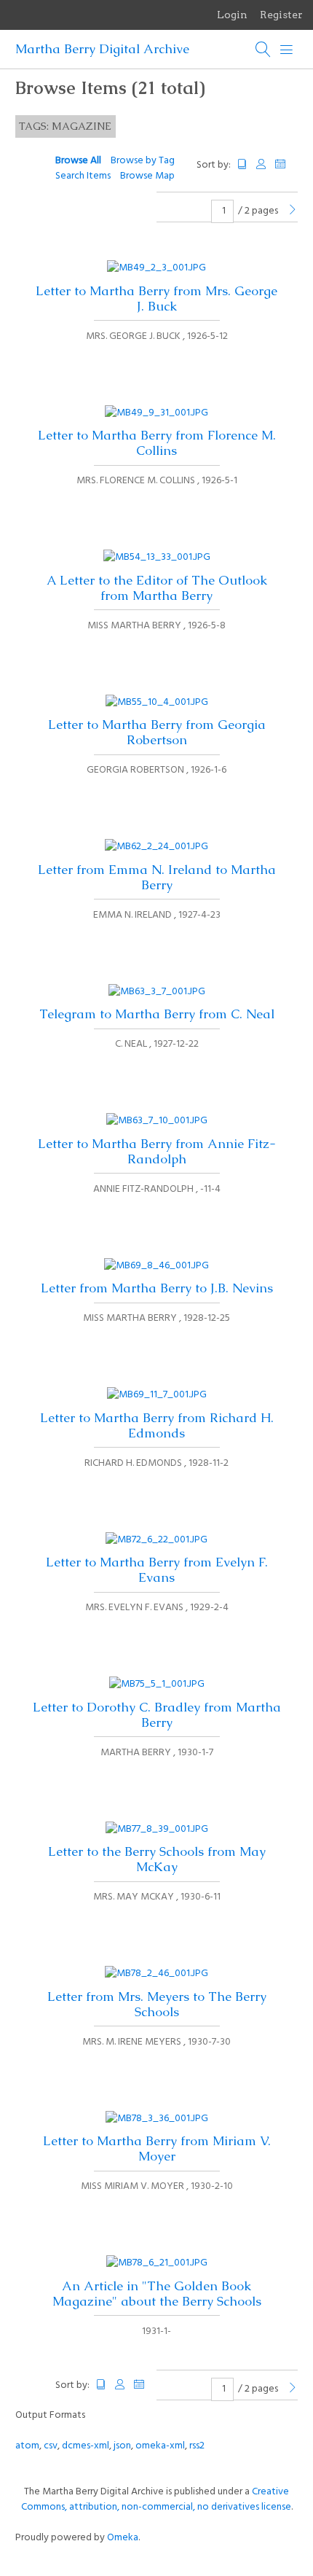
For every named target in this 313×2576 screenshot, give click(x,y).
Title (242, 164)
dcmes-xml (86, 2446)
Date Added (287, 164)
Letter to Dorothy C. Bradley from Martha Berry (157, 1715)
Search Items (83, 176)
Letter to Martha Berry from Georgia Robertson (157, 732)
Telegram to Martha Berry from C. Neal (157, 1014)
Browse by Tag (143, 161)
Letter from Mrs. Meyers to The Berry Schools (157, 2004)
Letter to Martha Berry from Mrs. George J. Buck (156, 298)
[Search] (264, 50)
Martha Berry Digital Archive (102, 49)
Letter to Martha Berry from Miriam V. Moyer (157, 2148)
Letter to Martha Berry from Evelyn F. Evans (157, 1570)
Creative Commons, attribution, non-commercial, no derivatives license (156, 2499)
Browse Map (147, 176)
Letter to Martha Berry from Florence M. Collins (157, 443)
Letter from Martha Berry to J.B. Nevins (157, 1288)
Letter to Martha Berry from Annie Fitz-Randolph (157, 1151)
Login (232, 15)
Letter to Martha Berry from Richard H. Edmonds (157, 1425)
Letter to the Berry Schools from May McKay (157, 1859)
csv (51, 2446)
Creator (261, 164)
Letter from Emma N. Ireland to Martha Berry (157, 877)
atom (27, 2446)
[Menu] (287, 50)
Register (281, 15)
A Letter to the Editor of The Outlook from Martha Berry (157, 588)
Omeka (123, 2538)
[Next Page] (293, 211)
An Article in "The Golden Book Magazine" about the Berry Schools (157, 2294)
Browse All (78, 161)
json (122, 2446)
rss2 (197, 2446)
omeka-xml (160, 2446)
